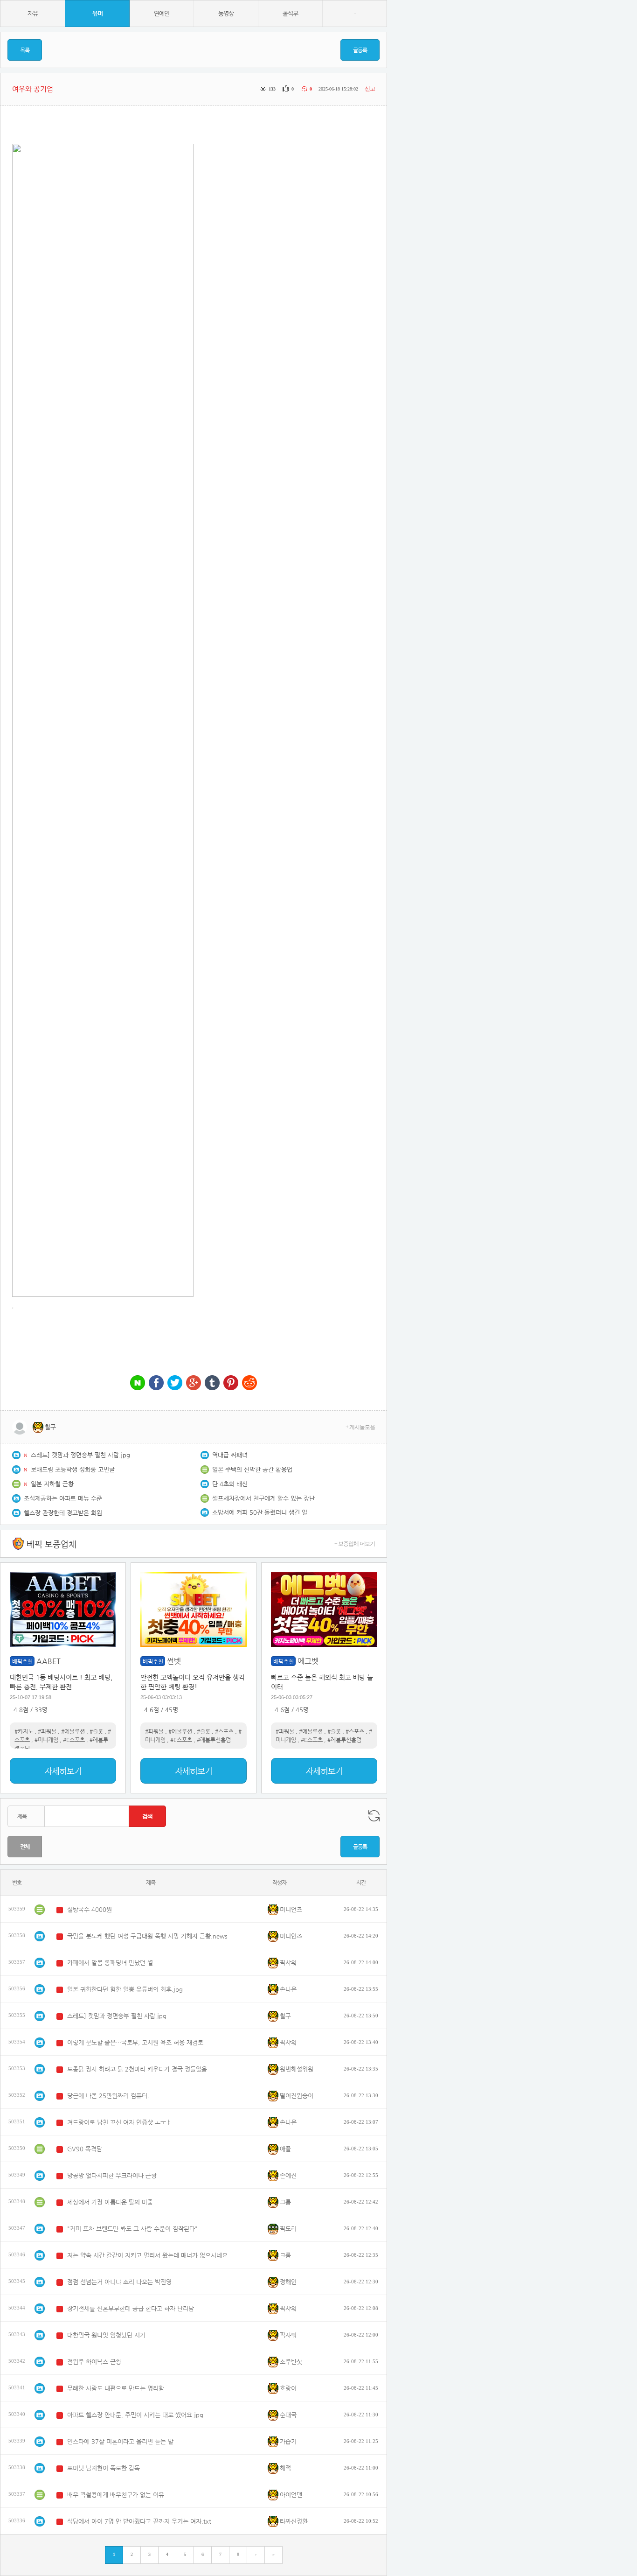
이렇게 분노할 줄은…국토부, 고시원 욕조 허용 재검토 (135, 2042)
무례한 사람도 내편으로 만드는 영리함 (116, 2388)
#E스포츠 (74, 1740)
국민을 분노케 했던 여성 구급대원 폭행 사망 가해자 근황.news (147, 1936)
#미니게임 (46, 1740)
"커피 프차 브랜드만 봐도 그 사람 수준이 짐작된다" (132, 2229)
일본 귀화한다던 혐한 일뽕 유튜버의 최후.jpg (125, 1989)
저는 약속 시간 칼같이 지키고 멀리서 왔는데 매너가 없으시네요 (147, 2255)
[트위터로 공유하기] (175, 1383)
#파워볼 (47, 1731)
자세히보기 (63, 1771)
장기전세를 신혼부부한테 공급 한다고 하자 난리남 (131, 2308)
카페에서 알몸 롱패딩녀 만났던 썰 (110, 1963)
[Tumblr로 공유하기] (212, 1383)
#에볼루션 (73, 1731)
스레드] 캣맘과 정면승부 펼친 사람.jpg (80, 1455)
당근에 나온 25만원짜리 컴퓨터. (108, 2096)
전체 (25, 1847)
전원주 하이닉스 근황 (94, 2362)
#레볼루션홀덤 (214, 1740)
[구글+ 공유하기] (194, 1383)
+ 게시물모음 (360, 1427)
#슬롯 (96, 1731)
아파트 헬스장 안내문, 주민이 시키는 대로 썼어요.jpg (135, 2415)
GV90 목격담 (85, 2149)
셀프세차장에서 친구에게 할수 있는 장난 (263, 1498)
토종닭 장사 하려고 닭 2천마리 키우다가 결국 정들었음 (137, 2069)
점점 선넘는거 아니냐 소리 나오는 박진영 (119, 2282)
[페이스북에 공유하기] (156, 1383)
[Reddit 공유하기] (249, 1383)
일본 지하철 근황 (52, 1484)
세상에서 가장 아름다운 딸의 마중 (110, 2202)
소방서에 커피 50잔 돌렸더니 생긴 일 (260, 1512)
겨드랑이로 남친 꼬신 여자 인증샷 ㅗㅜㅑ (119, 2122)
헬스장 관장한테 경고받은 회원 (63, 1513)
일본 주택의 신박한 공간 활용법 (252, 1469)
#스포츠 (224, 1731)
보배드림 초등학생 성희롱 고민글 (73, 1469)
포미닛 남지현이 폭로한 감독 (104, 2468)
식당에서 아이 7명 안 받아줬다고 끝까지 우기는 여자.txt (139, 2521)
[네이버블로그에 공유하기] (138, 1383)
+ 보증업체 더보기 (355, 1544)
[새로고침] (374, 1816)
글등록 (360, 50)
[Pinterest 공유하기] (231, 1383)
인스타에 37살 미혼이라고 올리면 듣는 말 (120, 2441)
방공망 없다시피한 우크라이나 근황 (112, 2175)
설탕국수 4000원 (90, 1909)
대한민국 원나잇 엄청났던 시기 (106, 2335)
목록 (25, 50)
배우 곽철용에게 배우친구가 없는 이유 (116, 2495)
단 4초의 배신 (230, 1484)
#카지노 (24, 1731)
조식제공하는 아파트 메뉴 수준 (63, 1498)
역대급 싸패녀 (230, 1455)
